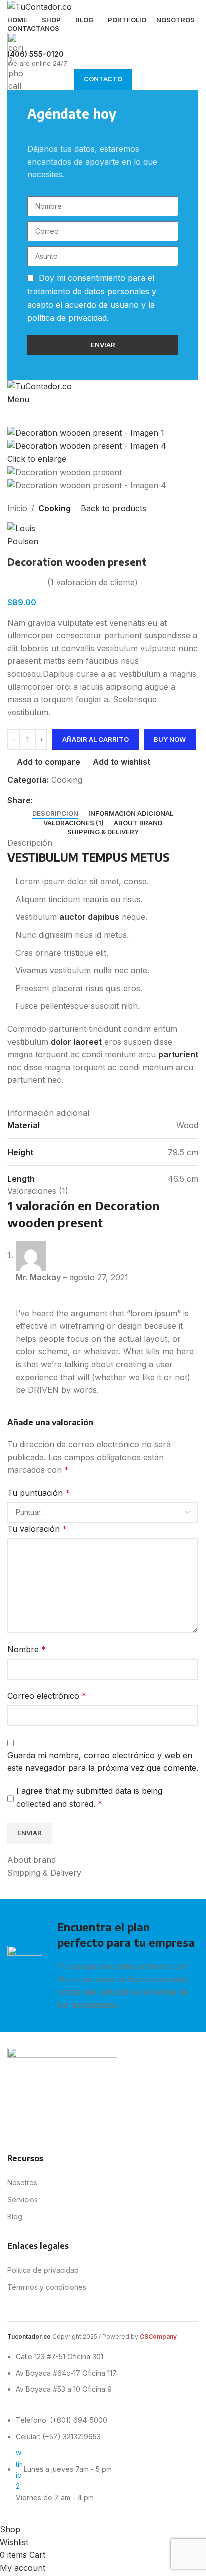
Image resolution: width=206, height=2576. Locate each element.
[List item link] (60, 2464)
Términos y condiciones (47, 2287)
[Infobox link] (103, 1262)
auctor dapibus (89, 917)
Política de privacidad (43, 2270)
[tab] (55, 814)
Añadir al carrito (96, 739)
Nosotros (22, 2183)
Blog (15, 2217)
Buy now (170, 739)
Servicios (23, 2200)
